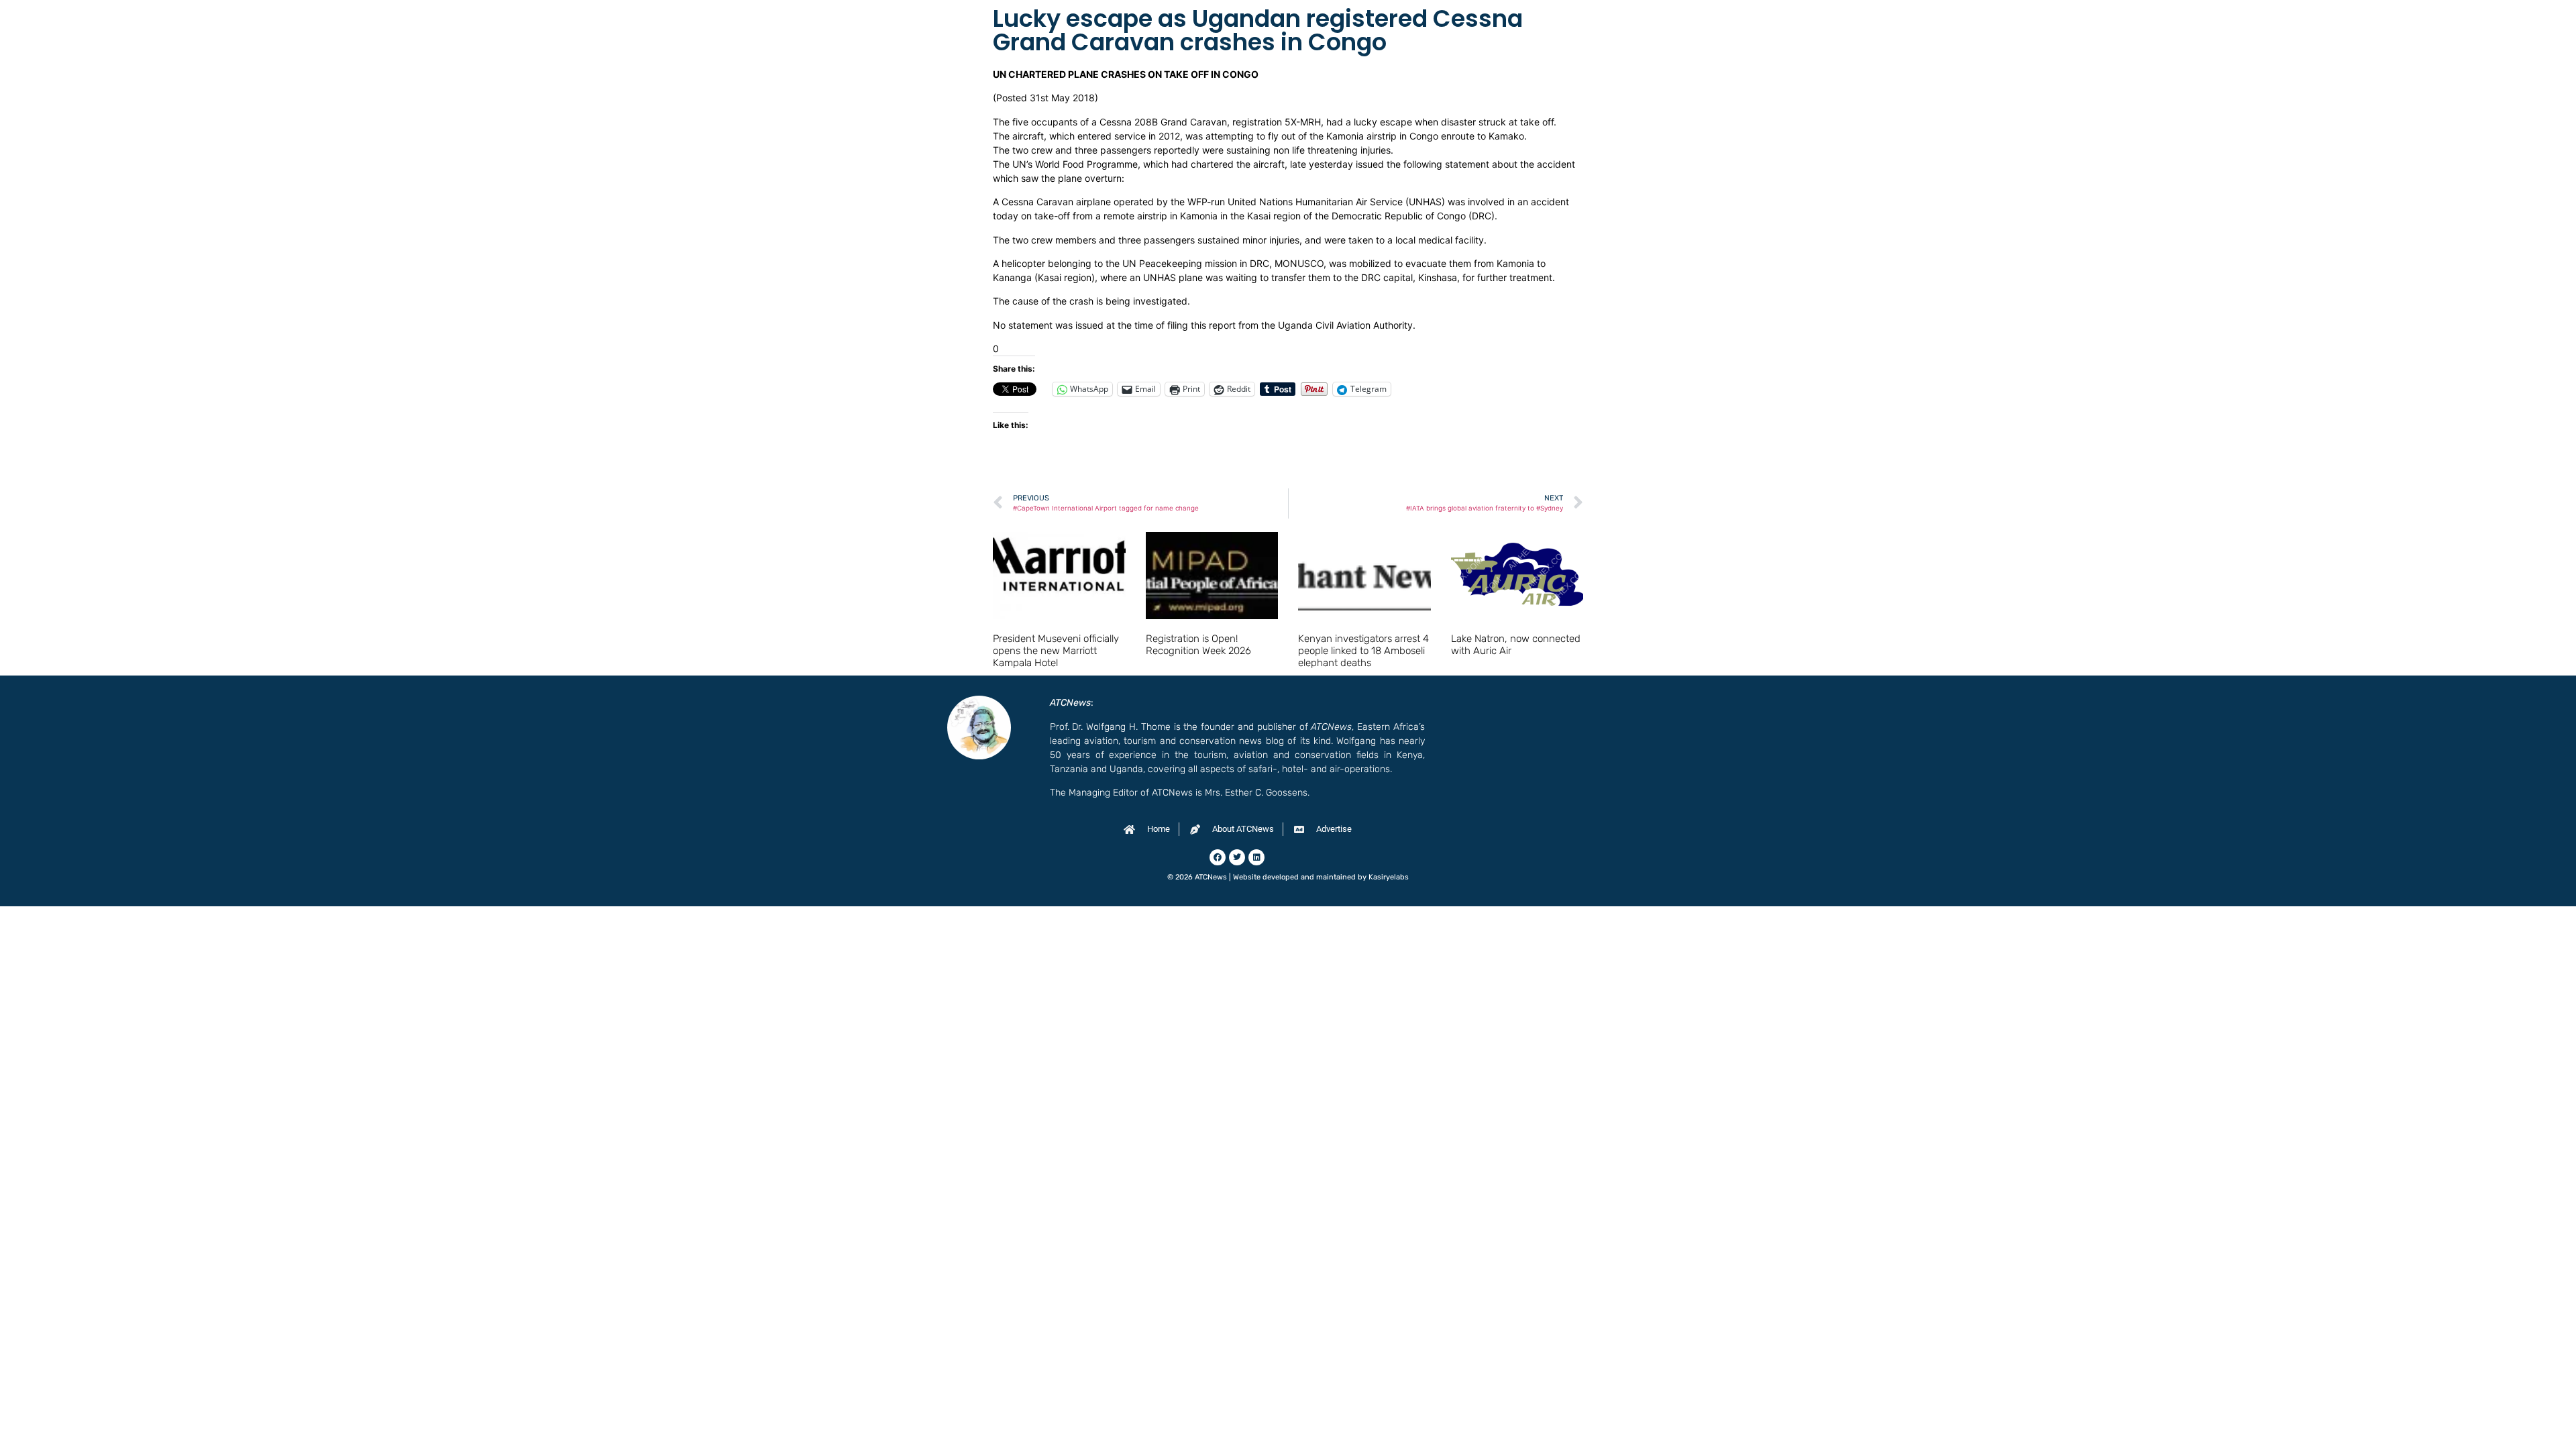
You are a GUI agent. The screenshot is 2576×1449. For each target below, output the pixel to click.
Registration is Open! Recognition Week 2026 (1198, 645)
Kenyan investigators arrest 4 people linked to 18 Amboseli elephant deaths (1363, 651)
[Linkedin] (1256, 857)
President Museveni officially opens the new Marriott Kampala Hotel (1056, 651)
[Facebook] (1218, 857)
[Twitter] (1237, 857)
